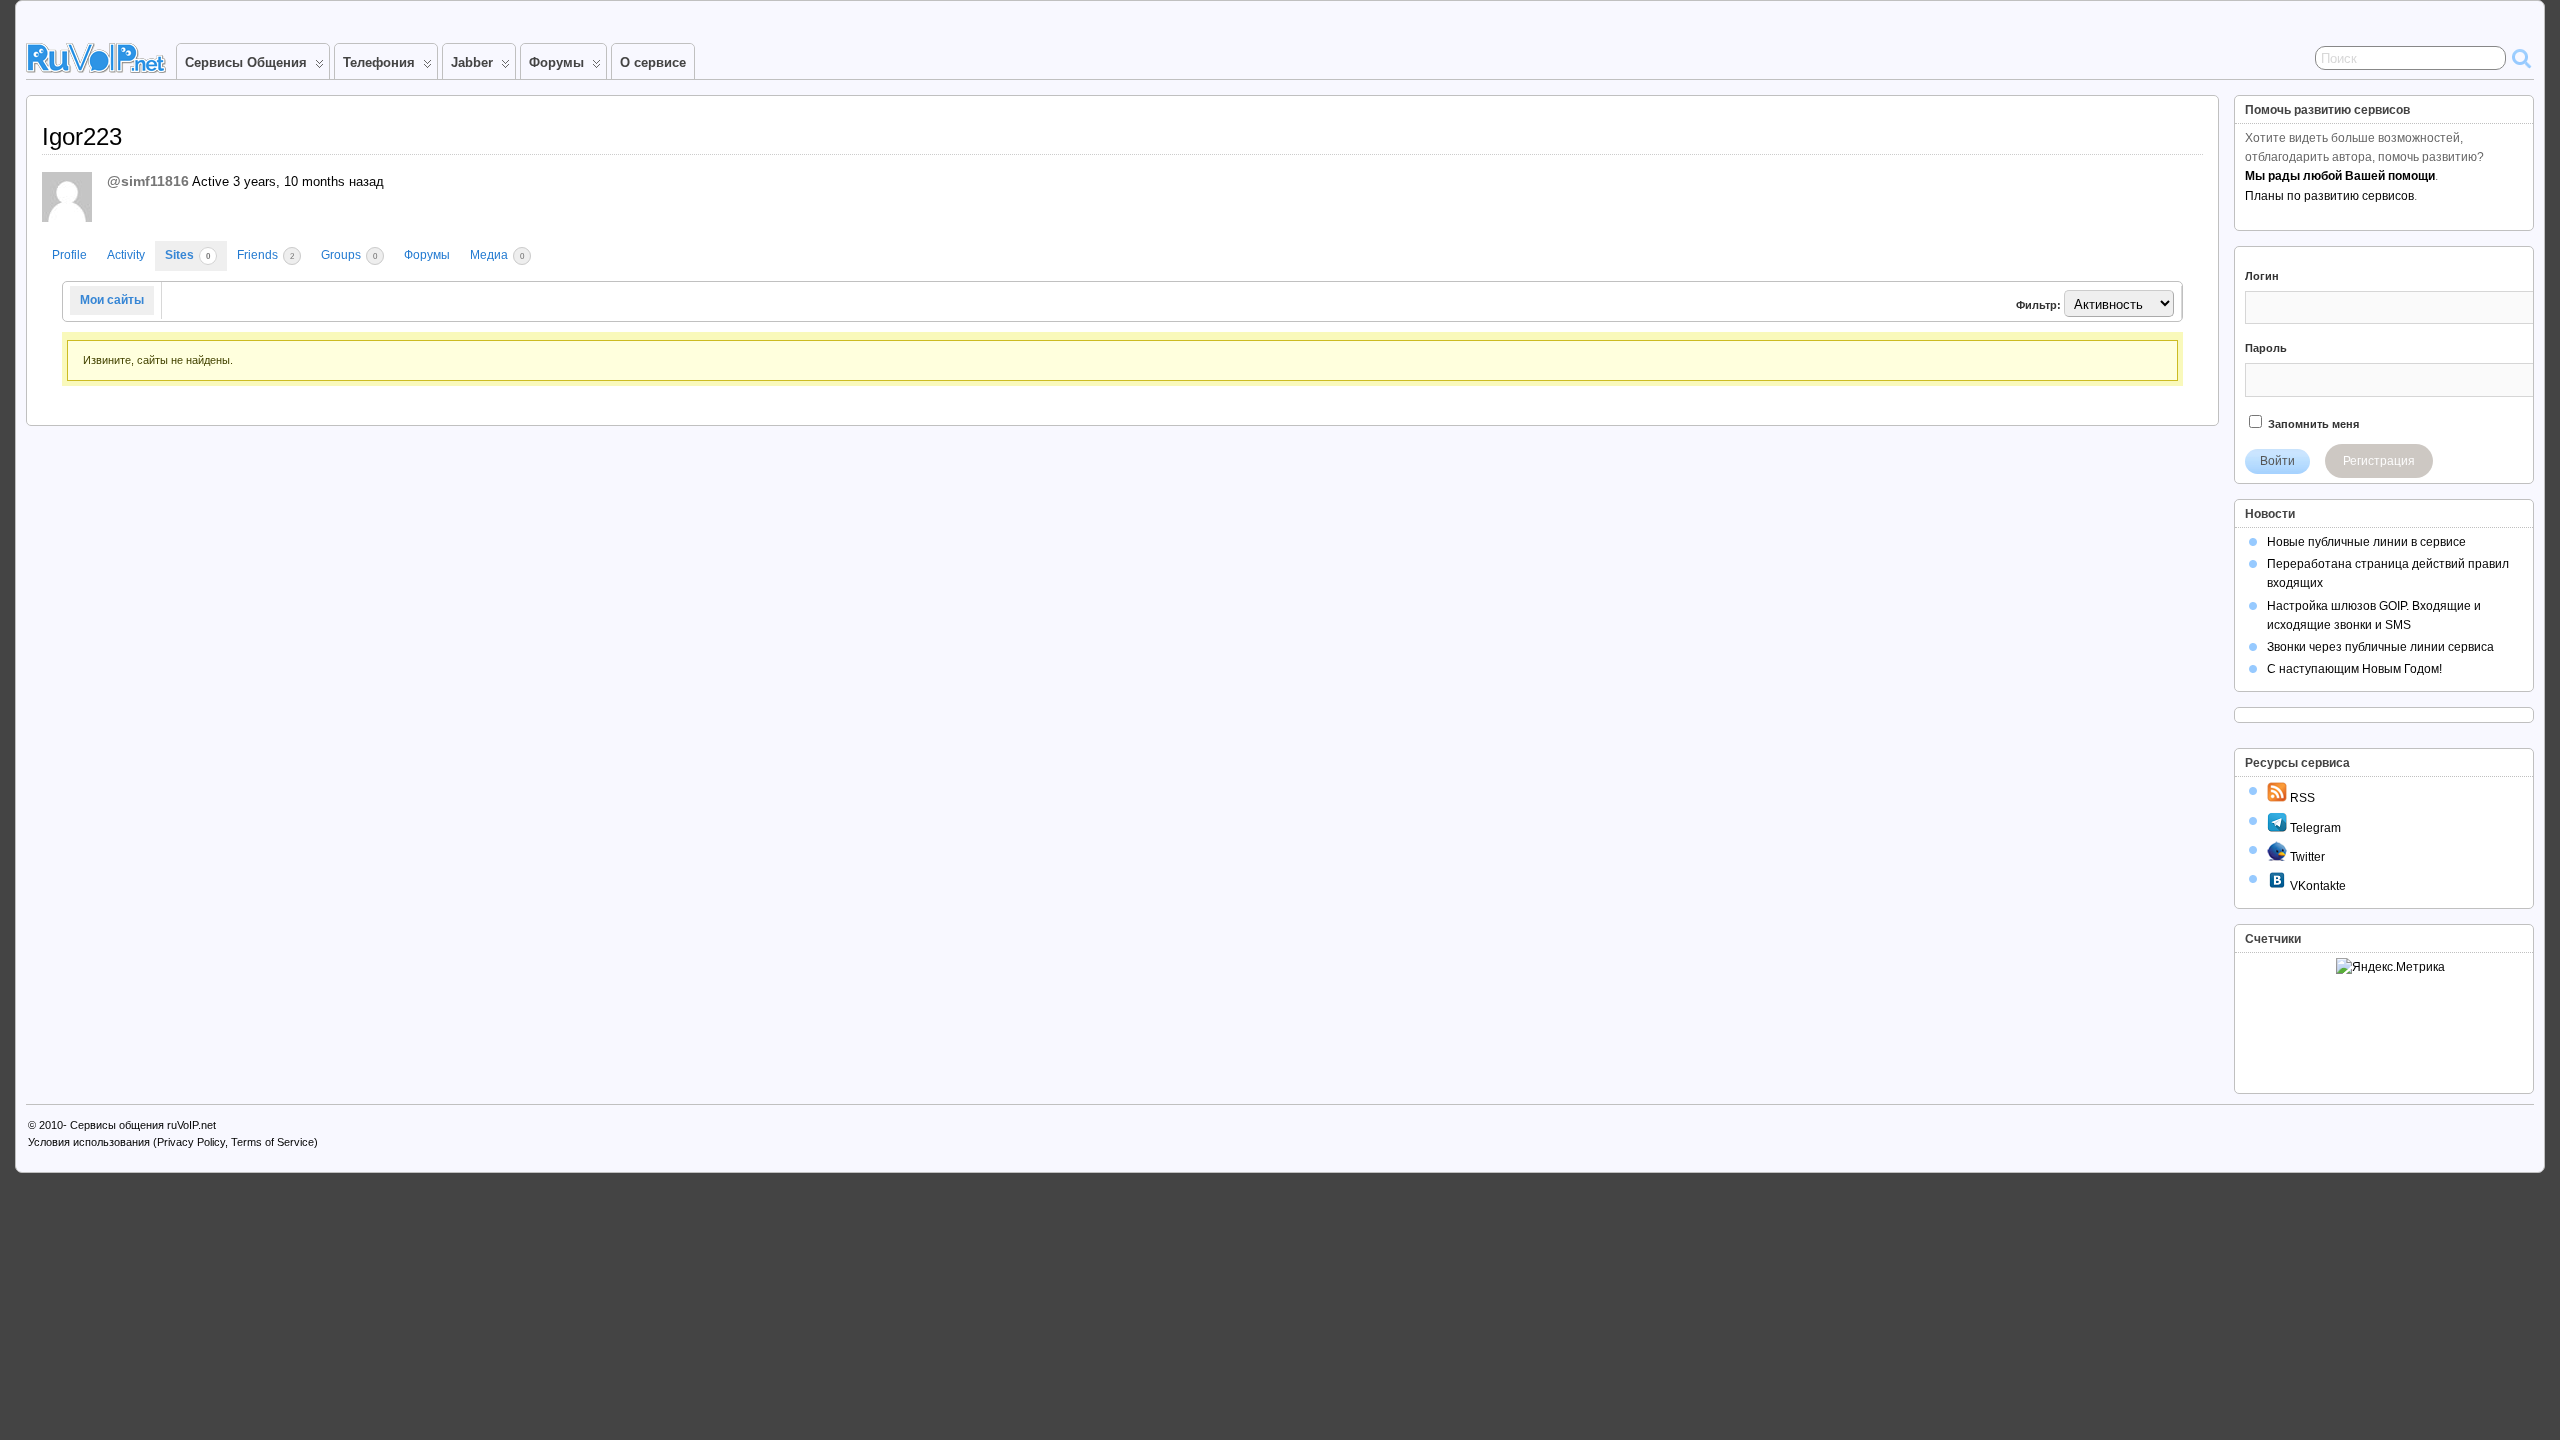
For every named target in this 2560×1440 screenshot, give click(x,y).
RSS (2301, 798)
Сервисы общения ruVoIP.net (143, 1125)
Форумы (556, 62)
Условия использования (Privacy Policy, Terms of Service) (173, 1142)
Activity (126, 255)
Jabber (472, 62)
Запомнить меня (2312, 424)
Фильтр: (2038, 305)
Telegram (2314, 828)
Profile (69, 255)
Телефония (379, 62)
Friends (265, 255)
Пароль (2266, 348)
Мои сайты (112, 300)
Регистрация (2379, 461)
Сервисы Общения (246, 62)
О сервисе (653, 62)
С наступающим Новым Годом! (2354, 669)
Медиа (497, 255)
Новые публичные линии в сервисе (2366, 542)
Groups (349, 255)
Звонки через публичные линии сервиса (2380, 647)
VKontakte (2316, 886)
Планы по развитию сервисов (2329, 196)
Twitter (2306, 857)
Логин (2262, 276)
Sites (187, 255)
